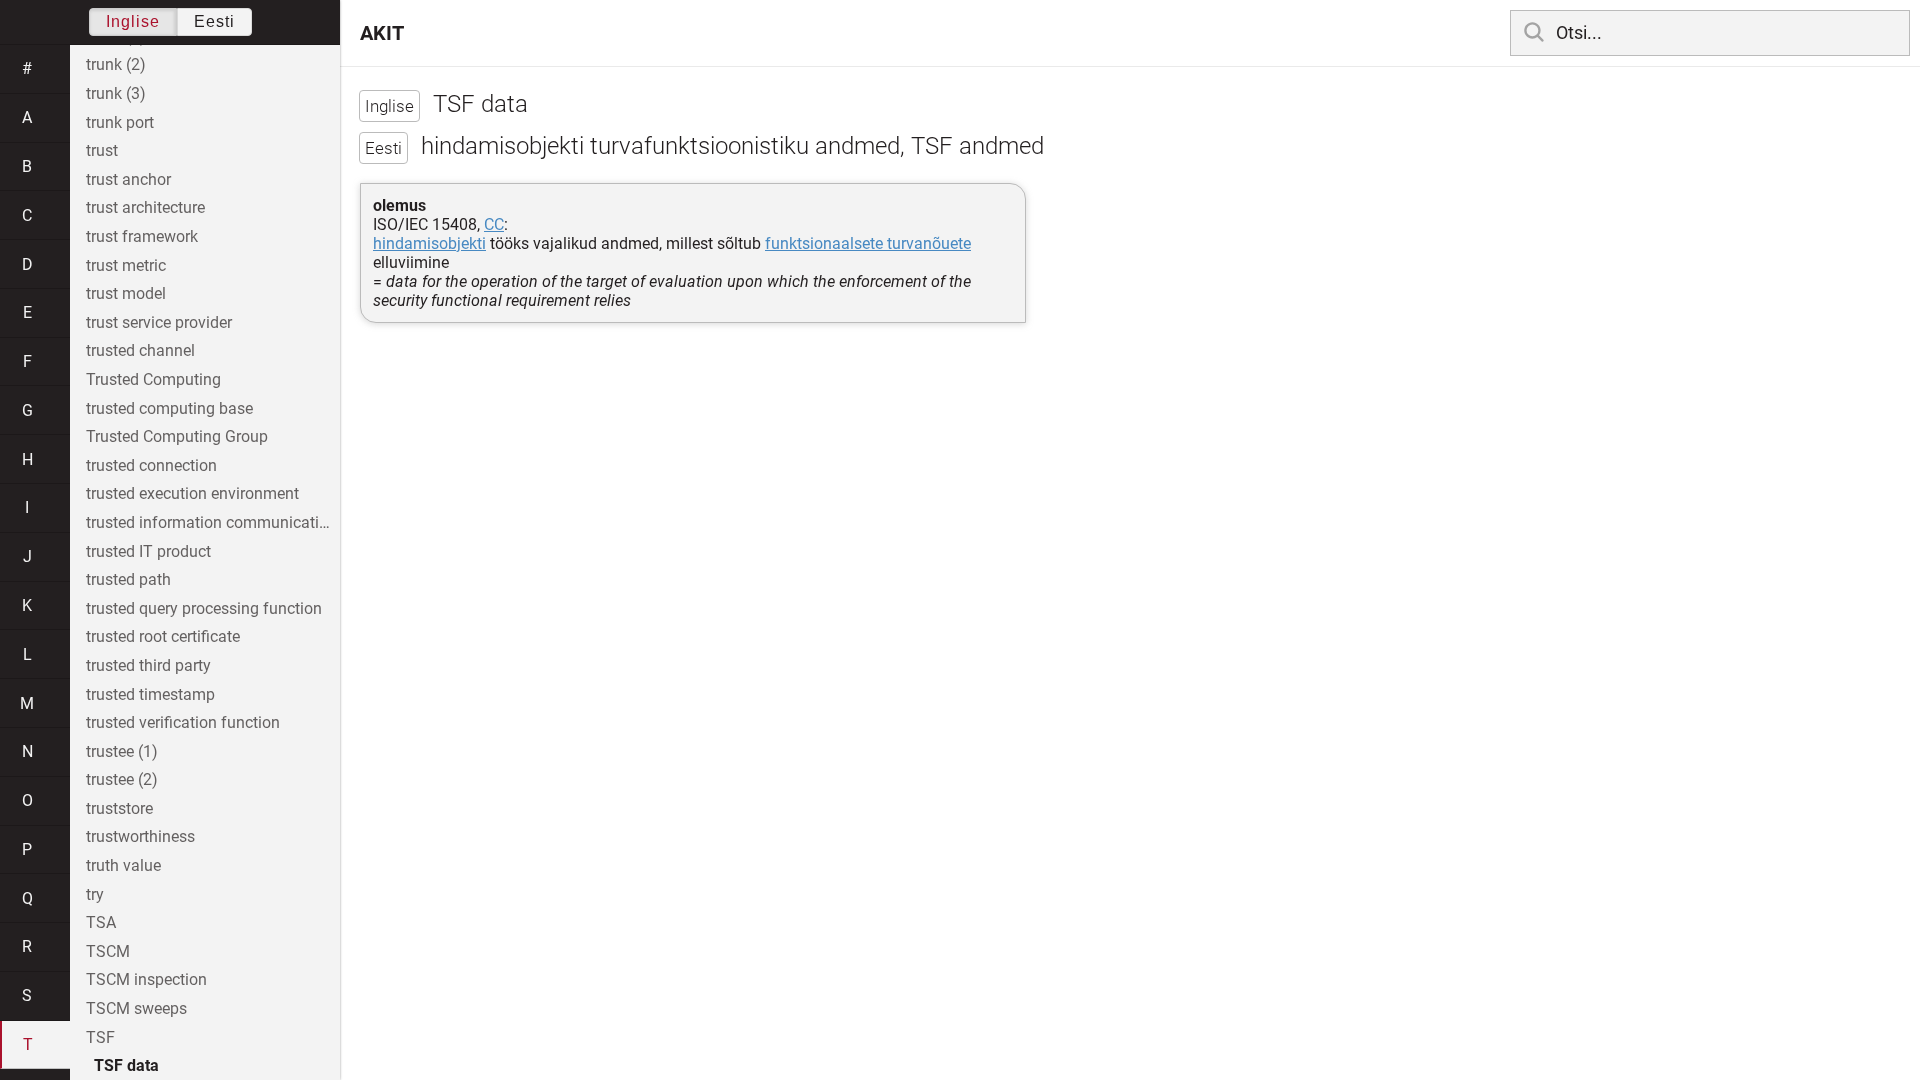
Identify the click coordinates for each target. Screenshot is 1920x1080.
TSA (101, 922)
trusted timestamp (150, 694)
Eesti (214, 21)
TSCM (108, 951)
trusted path (128, 579)
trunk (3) (116, 93)
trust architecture (145, 207)
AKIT (382, 33)
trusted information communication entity (213, 522)
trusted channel (140, 350)
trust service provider (159, 322)
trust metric (126, 265)
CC (494, 224)
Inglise (133, 21)
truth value (123, 865)
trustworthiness (140, 836)
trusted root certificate (163, 636)
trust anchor (128, 179)
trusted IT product (148, 551)
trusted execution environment (192, 493)
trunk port (120, 122)
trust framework (142, 236)
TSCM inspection (146, 979)
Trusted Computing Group (177, 436)
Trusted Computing (153, 379)
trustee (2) (122, 779)
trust (102, 150)
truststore (119, 808)
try (95, 894)
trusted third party (148, 665)
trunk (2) (116, 64)
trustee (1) (122, 751)
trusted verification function (183, 722)
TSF (100, 1037)
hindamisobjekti (429, 243)
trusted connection (151, 465)
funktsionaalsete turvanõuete (868, 243)
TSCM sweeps (136, 1008)
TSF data (126, 1065)
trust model (126, 293)
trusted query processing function (204, 608)
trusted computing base (169, 408)
